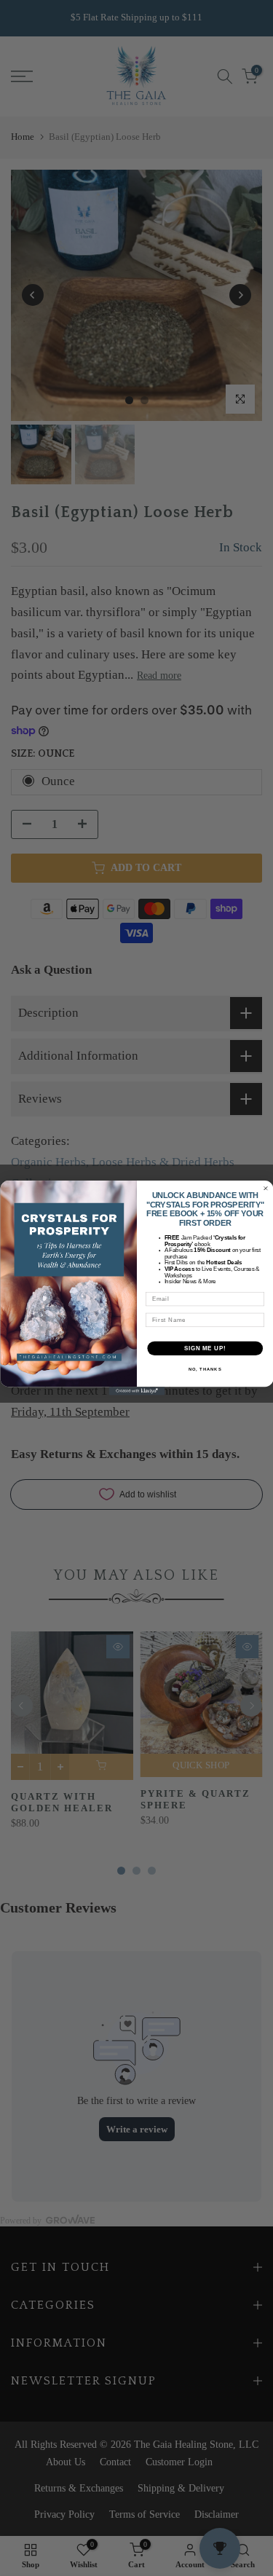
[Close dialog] (266, 1189)
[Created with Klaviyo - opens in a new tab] (136, 1391)
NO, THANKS (205, 1370)
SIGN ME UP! (205, 1348)
